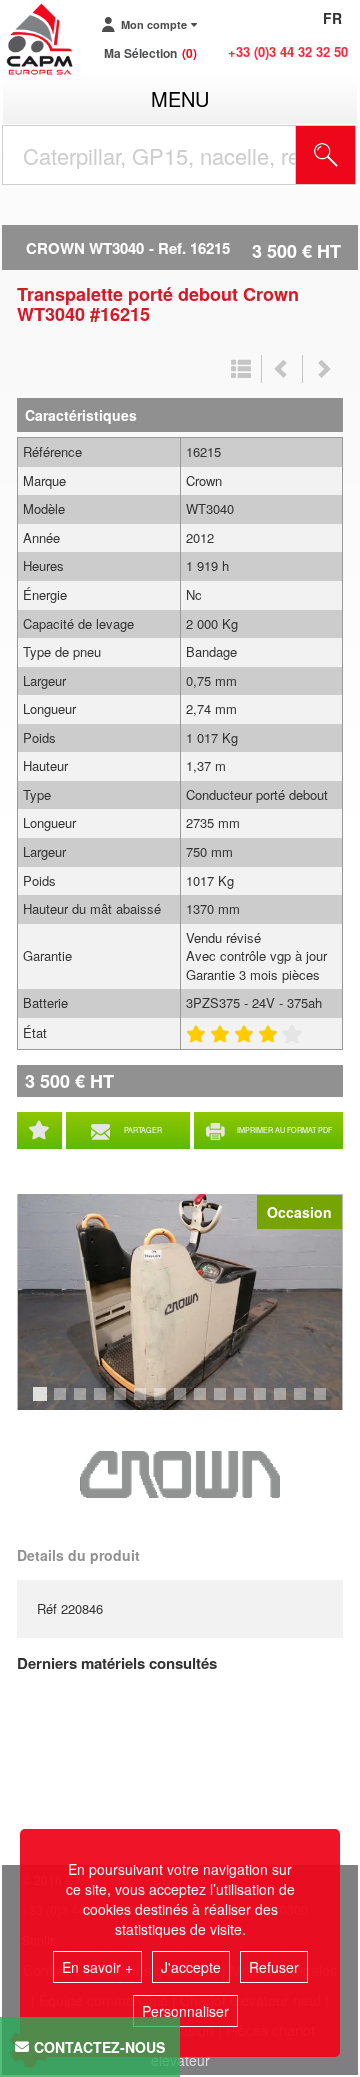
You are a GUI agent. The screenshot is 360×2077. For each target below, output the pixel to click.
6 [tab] (143, 1403)
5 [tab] (123, 1403)
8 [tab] (183, 1403)
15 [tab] (327, 1403)
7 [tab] (163, 1403)
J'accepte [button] (191, 1967)
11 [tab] (247, 1403)
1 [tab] (43, 1403)
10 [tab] (227, 1403)
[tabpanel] (180, 1302)
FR (332, 18)
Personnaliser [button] (185, 2011)
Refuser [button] (274, 1967)
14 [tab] (307, 1403)
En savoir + (97, 1967)
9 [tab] (203, 1403)
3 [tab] (83, 1403)
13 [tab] (287, 1403)
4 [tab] (103, 1403)
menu (180, 98)
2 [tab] (63, 1403)
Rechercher (351, 155)
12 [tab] (267, 1403)
